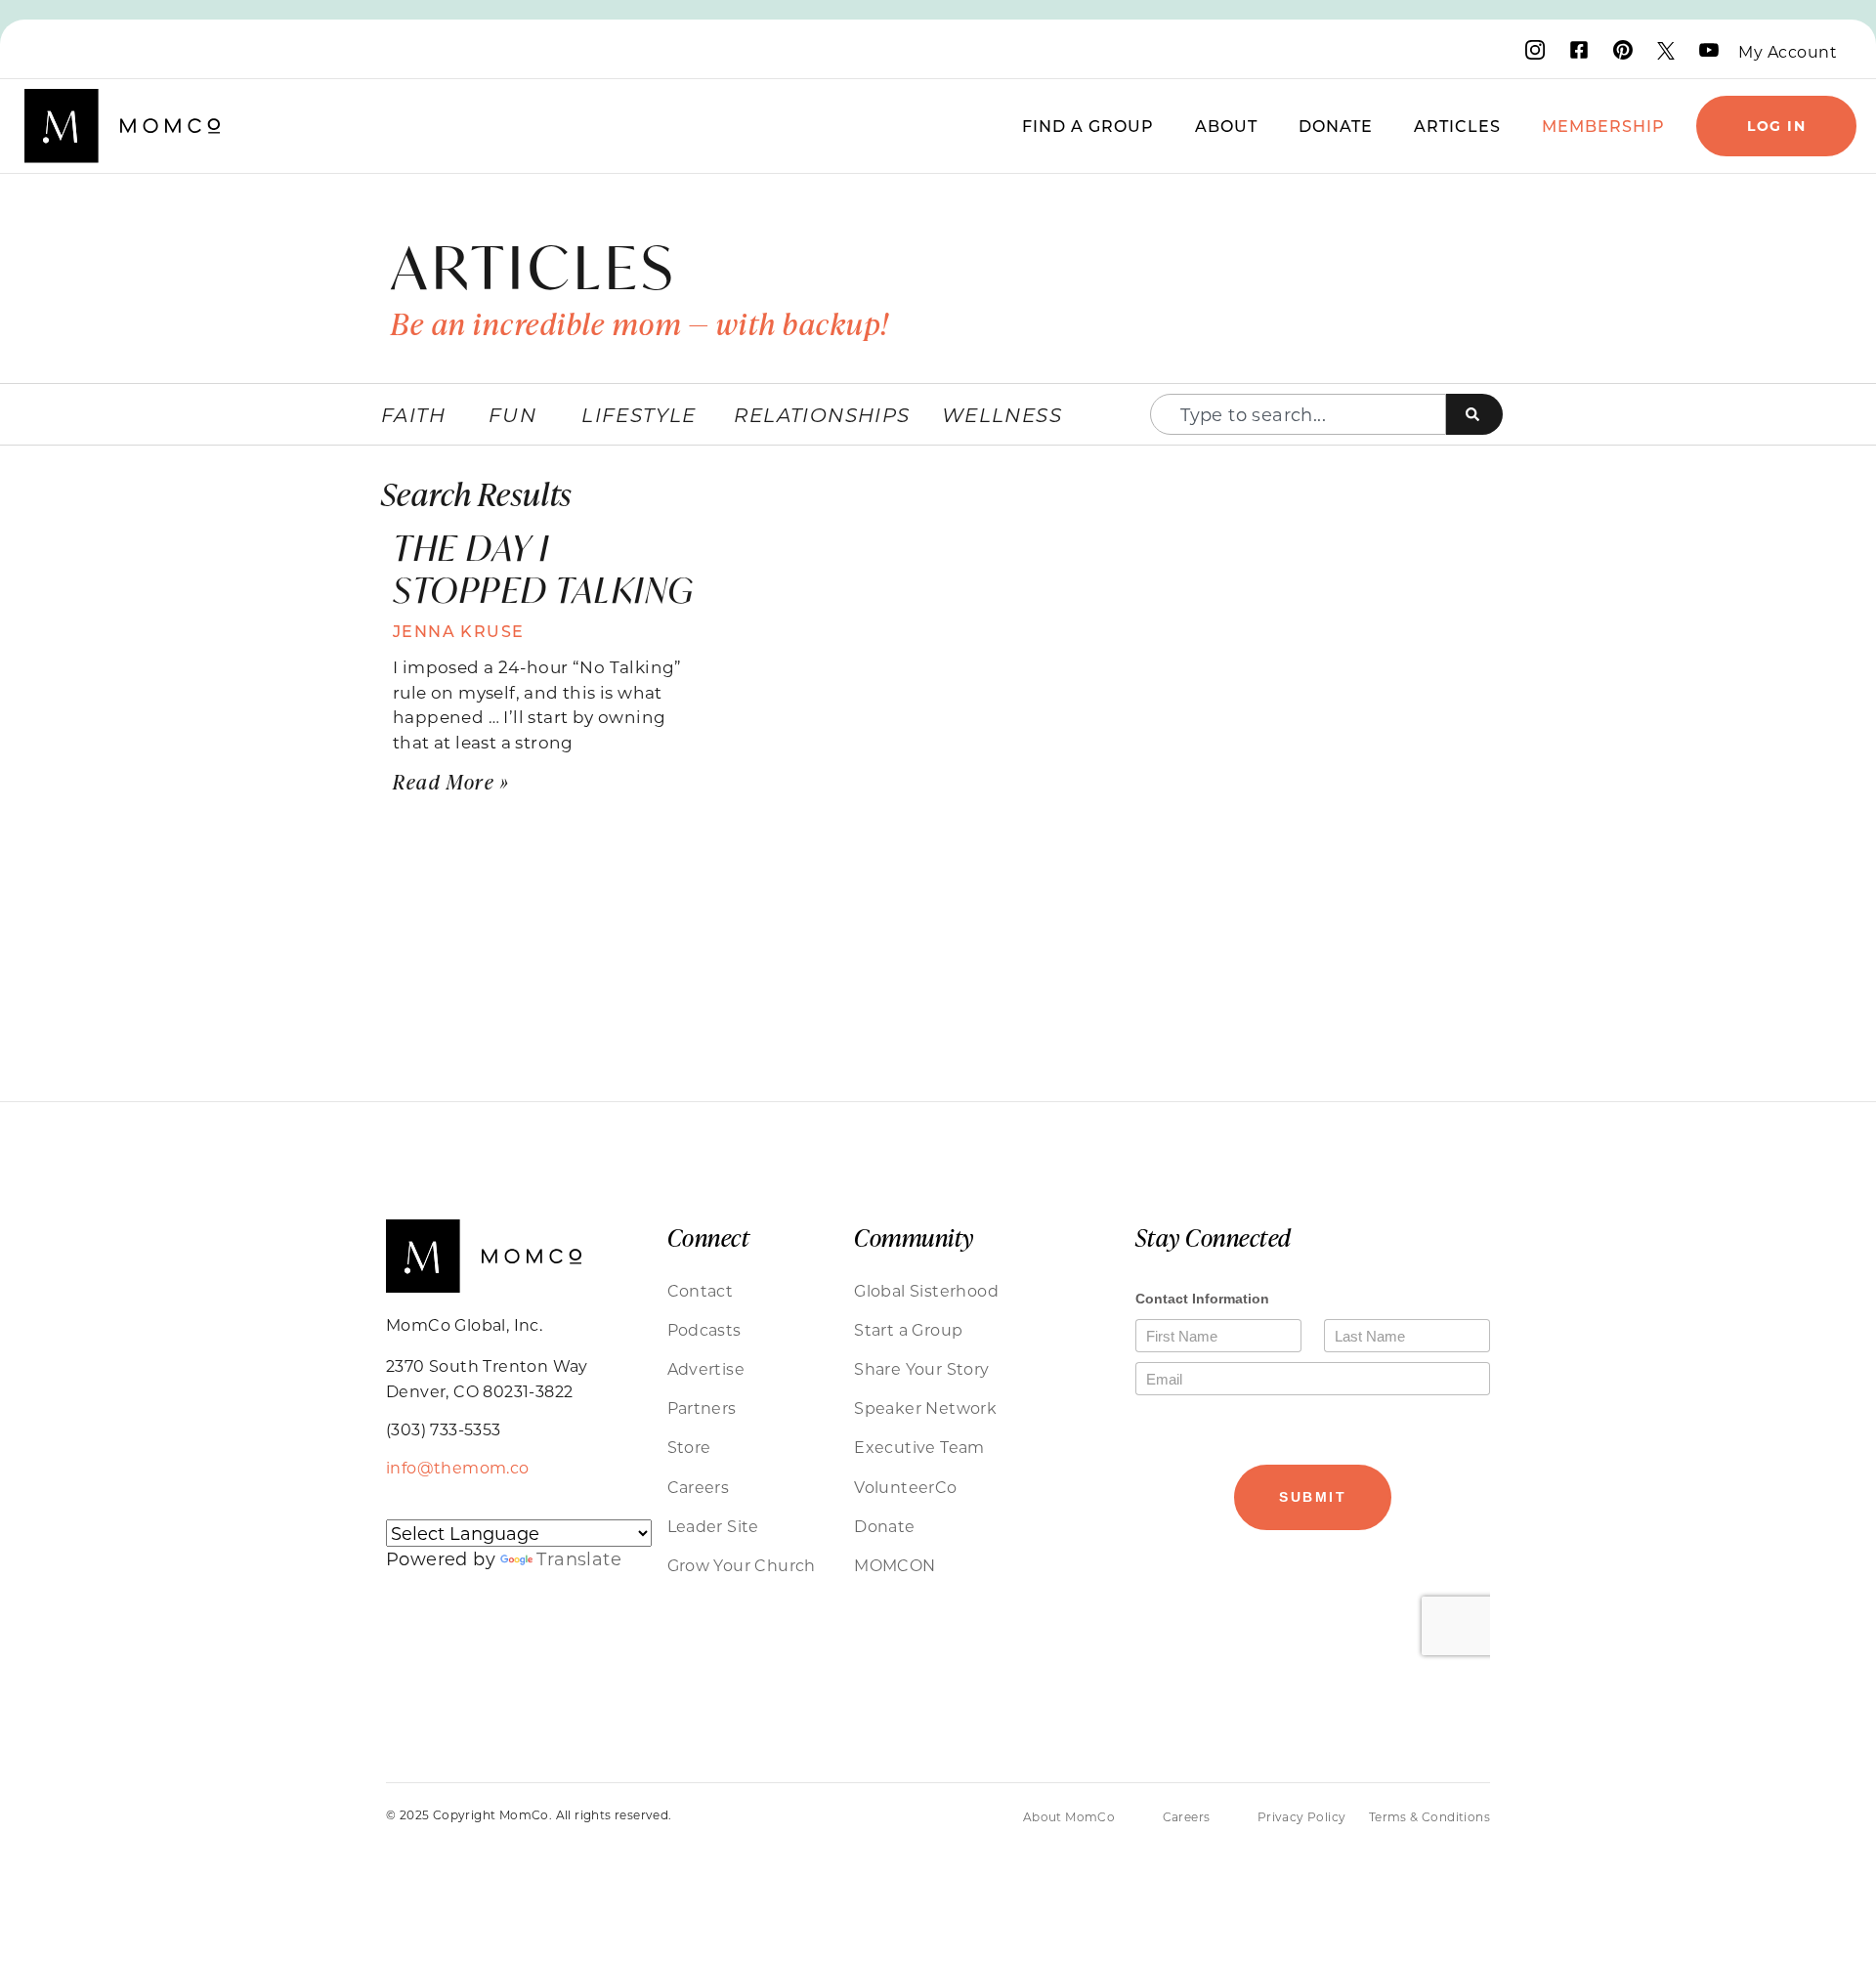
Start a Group (908, 1329)
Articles (1457, 126)
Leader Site (713, 1526)
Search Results (476, 493)
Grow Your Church (742, 1565)
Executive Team (919, 1447)
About (1226, 126)
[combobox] (1298, 414)
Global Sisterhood (926, 1290)
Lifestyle (639, 414)
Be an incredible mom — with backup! (640, 323)
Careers (699, 1487)
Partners (702, 1408)
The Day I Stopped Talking (544, 569)
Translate (579, 1558)
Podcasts (704, 1329)
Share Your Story (921, 1368)
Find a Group (1088, 126)
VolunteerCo (905, 1487)
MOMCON (895, 1565)
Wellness (1002, 414)
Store (689, 1447)
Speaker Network (925, 1408)
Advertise (706, 1368)
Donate (1336, 126)
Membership (1603, 126)
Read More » (451, 781)
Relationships (822, 414)
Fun (512, 414)
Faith (413, 414)
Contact (701, 1290)
